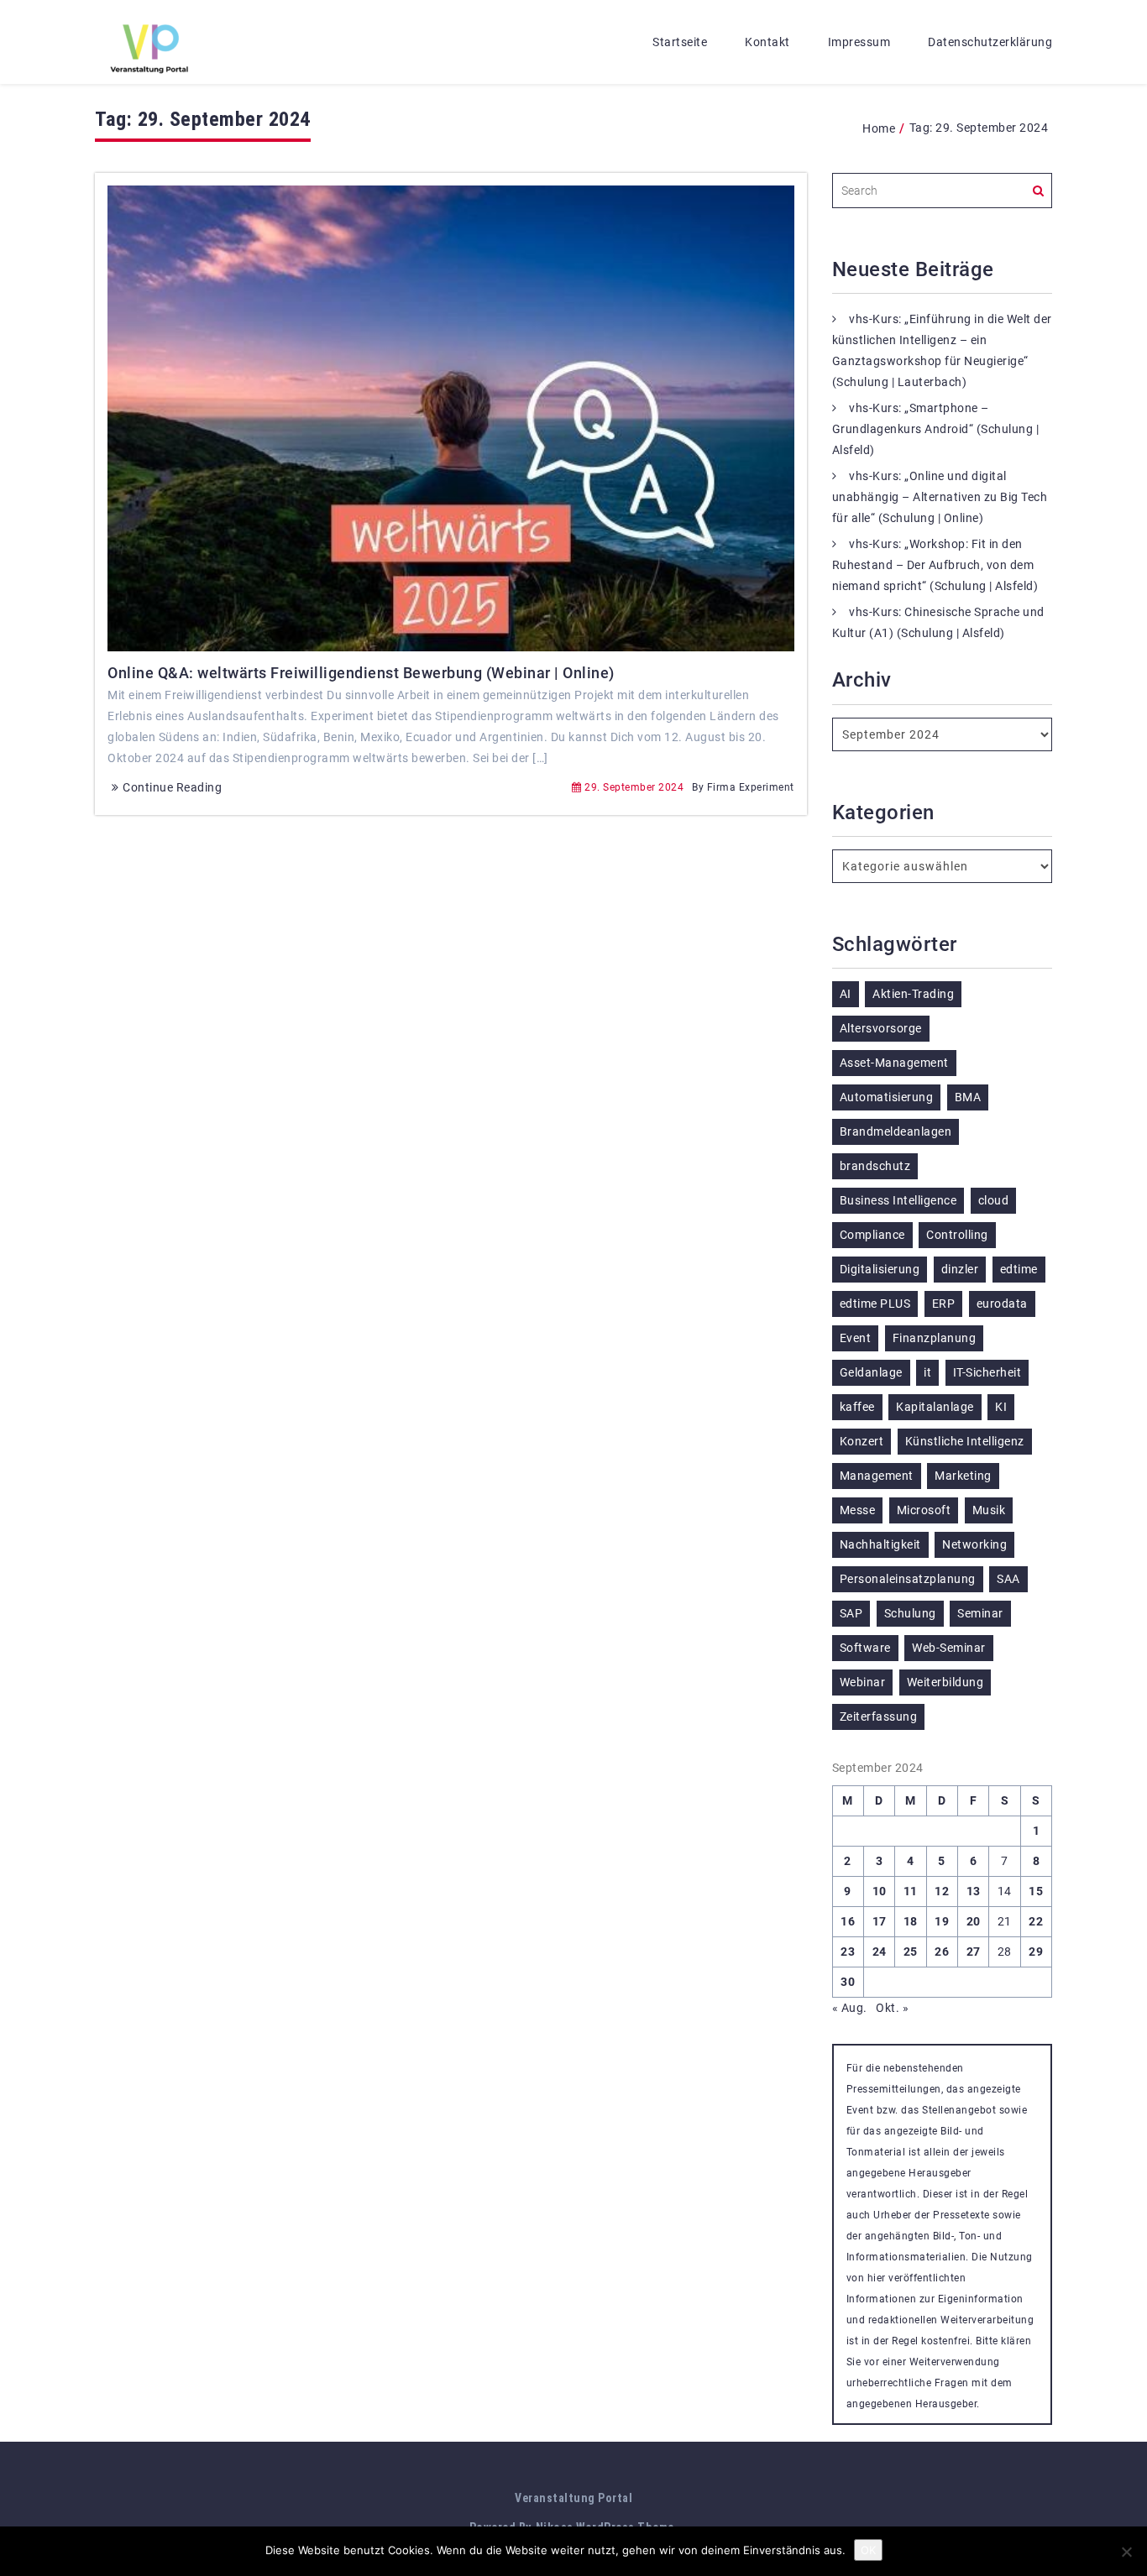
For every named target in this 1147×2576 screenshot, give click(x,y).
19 (942, 1921)
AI (846, 994)
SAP (851, 1613)
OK (868, 2550)
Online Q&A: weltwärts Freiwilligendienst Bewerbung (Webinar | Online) (361, 673)
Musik (989, 1510)
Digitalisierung (880, 1269)
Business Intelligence (898, 1200)
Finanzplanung (935, 1338)
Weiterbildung (945, 1682)
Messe (858, 1510)
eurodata (1002, 1304)
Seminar (980, 1613)
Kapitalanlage (935, 1407)
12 (942, 1891)
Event (856, 1338)
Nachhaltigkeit (880, 1544)
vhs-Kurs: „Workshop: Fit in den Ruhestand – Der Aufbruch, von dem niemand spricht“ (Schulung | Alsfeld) (935, 565)
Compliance (872, 1235)
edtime (1019, 1269)
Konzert (862, 1441)
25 (911, 1952)
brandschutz (875, 1166)
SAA (1008, 1579)
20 (974, 1921)
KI (1001, 1407)
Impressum (859, 42)
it (927, 1372)
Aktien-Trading (913, 994)
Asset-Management (894, 1063)
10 (880, 1891)
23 (848, 1952)
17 (880, 1921)
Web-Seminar (949, 1648)
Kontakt (767, 42)
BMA (968, 1097)
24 (880, 1952)
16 (848, 1921)
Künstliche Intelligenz (965, 1441)
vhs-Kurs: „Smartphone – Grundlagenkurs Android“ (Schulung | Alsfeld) (936, 429)
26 (942, 1952)
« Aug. (850, 2008)
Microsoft (924, 1510)
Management (877, 1476)
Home (879, 128)
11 (911, 1891)
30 (848, 1982)
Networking (974, 1544)
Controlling (957, 1235)
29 (1036, 1952)
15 (1036, 1891)
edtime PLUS (875, 1304)
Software (865, 1648)
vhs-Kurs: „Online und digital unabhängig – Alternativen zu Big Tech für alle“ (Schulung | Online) (940, 497)
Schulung (910, 1613)
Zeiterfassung (879, 1716)
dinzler (960, 1269)
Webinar (863, 1682)
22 (1036, 1921)
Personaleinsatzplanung (908, 1579)
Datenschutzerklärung (990, 42)
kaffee (857, 1407)
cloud (994, 1200)
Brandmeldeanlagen (896, 1131)
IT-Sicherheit (987, 1372)
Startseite (680, 42)
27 (974, 1952)
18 (911, 1921)
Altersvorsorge (881, 1028)
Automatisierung (887, 1097)
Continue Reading (172, 787)
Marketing (963, 1476)
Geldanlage (871, 1372)
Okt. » (892, 2008)
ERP (944, 1304)
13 (974, 1891)
